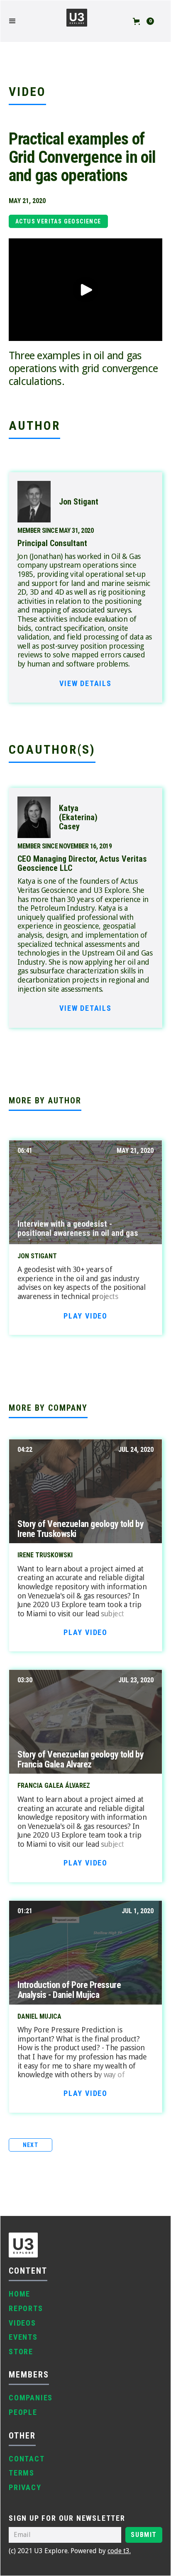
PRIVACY (25, 2487)
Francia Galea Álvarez (54, 1786)
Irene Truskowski (45, 1555)
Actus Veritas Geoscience (58, 221)
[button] (17, 21)
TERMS (22, 2473)
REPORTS (26, 2308)
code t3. (119, 2551)
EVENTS (23, 2337)
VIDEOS (22, 2323)
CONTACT (27, 2459)
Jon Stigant (37, 1256)
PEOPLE (23, 2412)
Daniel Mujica (39, 2017)
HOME (20, 2294)
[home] (77, 21)
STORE (21, 2352)
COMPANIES (31, 2398)
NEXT (31, 2145)
